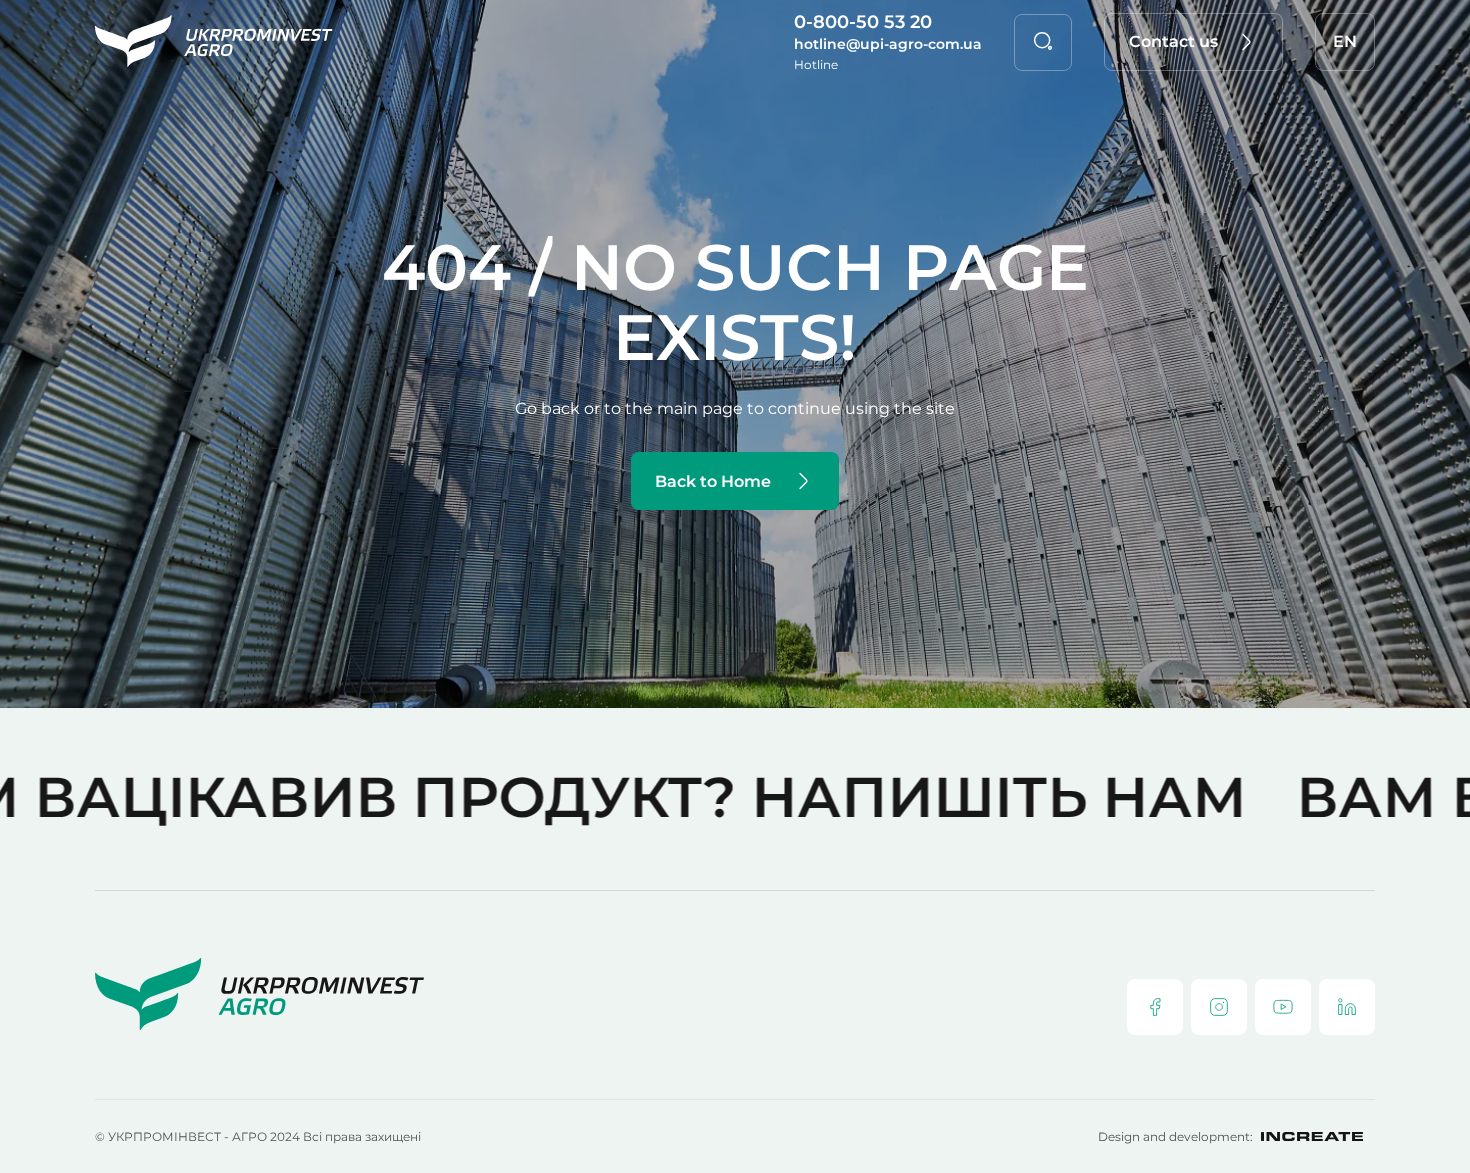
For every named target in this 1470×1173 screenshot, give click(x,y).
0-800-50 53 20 (863, 22)
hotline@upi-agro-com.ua (888, 44)
